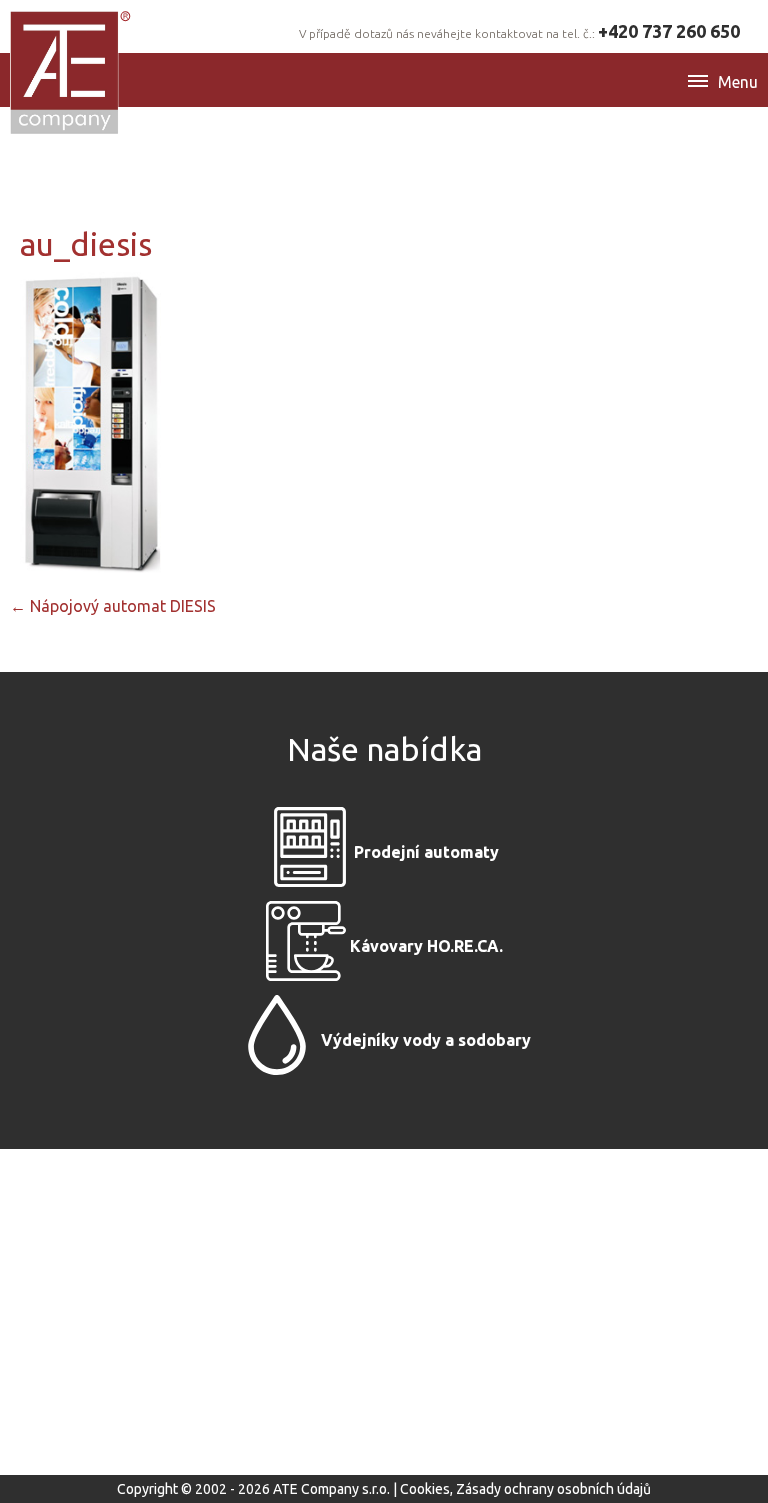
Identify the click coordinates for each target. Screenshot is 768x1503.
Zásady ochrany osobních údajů (553, 1489)
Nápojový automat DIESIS (113, 606)
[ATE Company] (71, 72)
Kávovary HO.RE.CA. (426, 946)
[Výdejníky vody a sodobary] (277, 1040)
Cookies (425, 1489)
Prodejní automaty (426, 852)
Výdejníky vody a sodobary (426, 1040)
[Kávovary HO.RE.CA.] (306, 946)
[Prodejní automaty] (310, 852)
